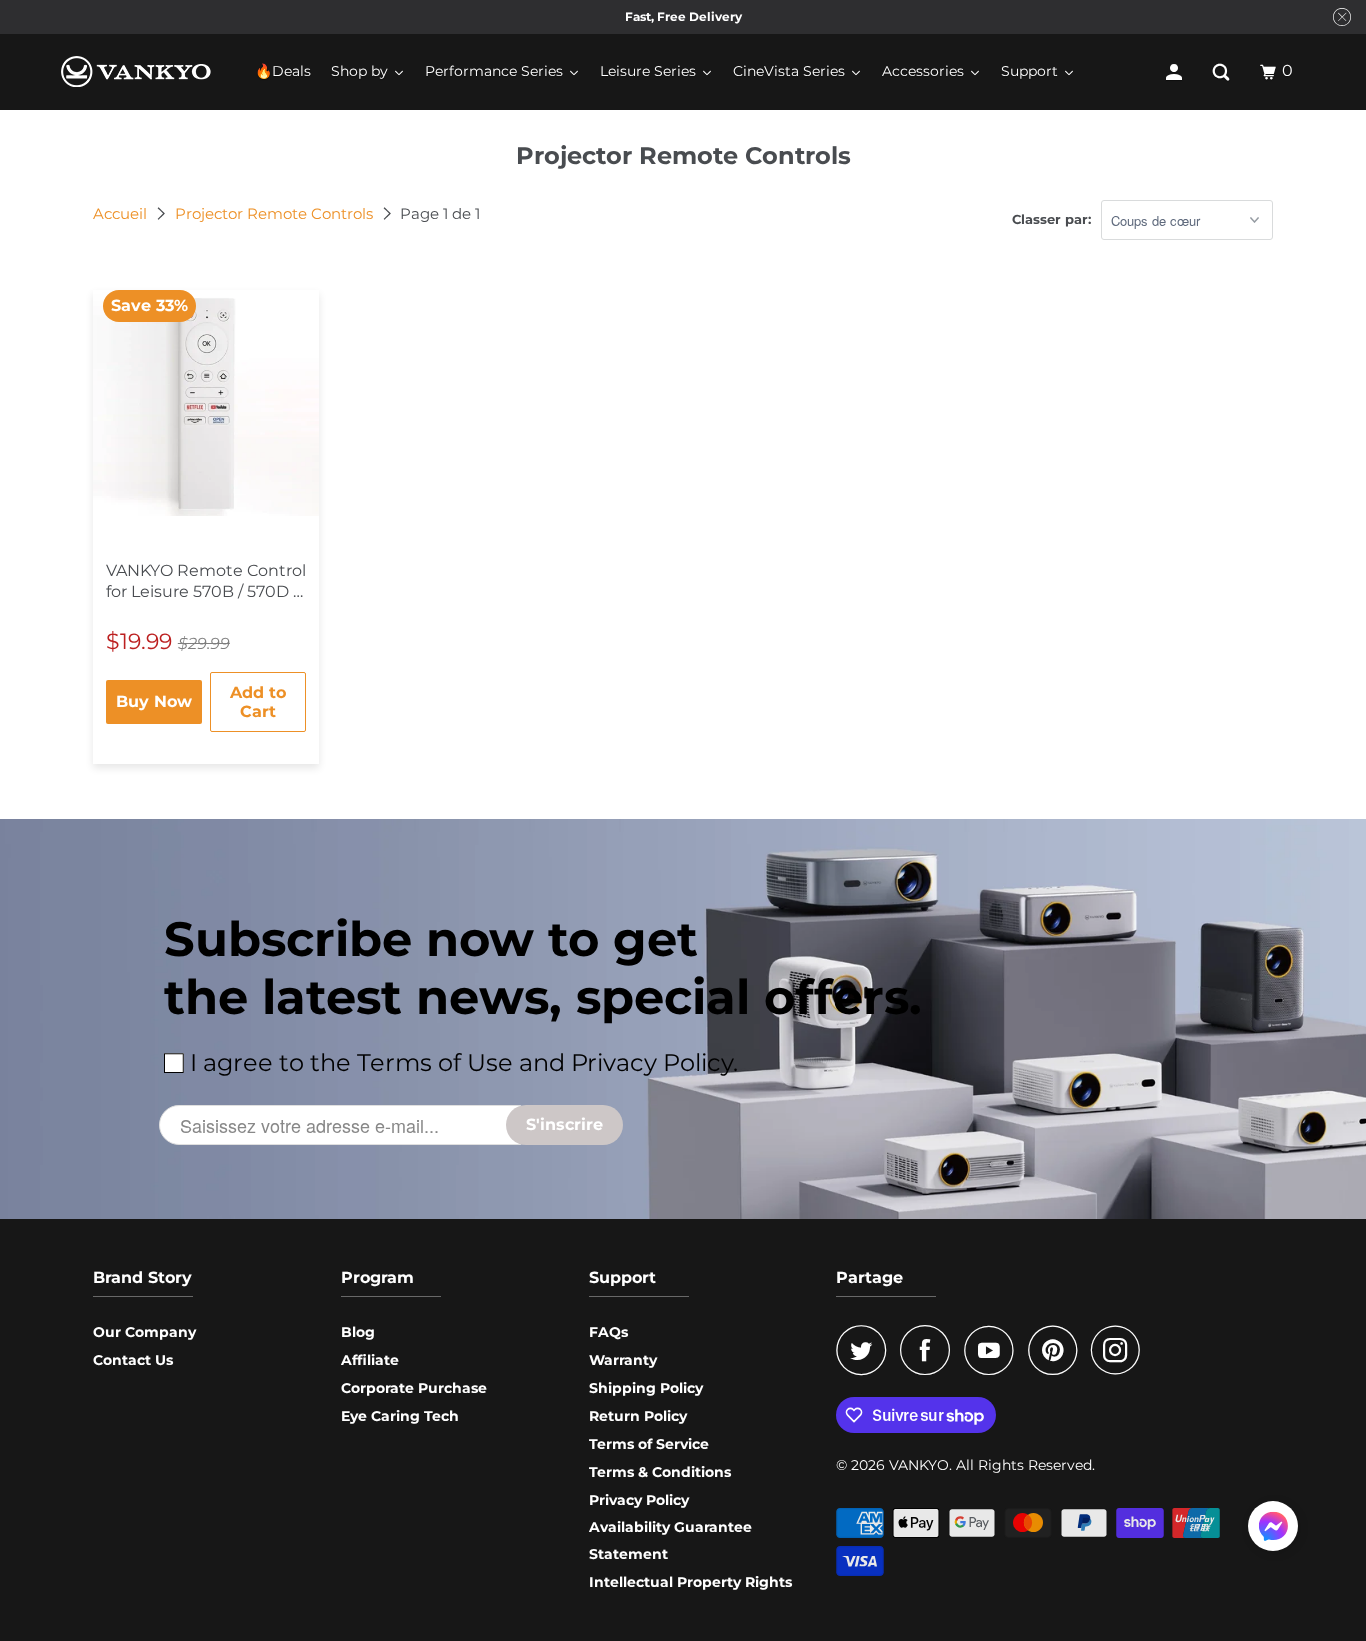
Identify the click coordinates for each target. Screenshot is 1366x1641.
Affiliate (370, 1360)
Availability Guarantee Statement (670, 1540)
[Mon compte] (1176, 72)
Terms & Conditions (660, 1472)
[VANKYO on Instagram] (1121, 1350)
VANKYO (919, 1465)
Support (622, 1277)
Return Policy (638, 1416)
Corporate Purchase (414, 1388)
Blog (358, 1332)
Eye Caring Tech (400, 1416)
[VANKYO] (136, 71)
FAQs (608, 1332)
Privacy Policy (639, 1500)
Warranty (623, 1360)
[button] (1273, 1530)
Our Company (144, 1332)
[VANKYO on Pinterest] (1057, 1350)
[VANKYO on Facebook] (930, 1350)
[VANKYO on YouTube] (994, 1350)
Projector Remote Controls (276, 213)
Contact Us (133, 1360)
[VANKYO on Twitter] (866, 1350)
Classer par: (1051, 219)
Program (377, 1277)
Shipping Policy (646, 1388)
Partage (869, 1277)
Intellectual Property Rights (690, 1582)
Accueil (122, 213)
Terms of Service (649, 1444)
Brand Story (142, 1277)
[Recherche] (1223, 72)
